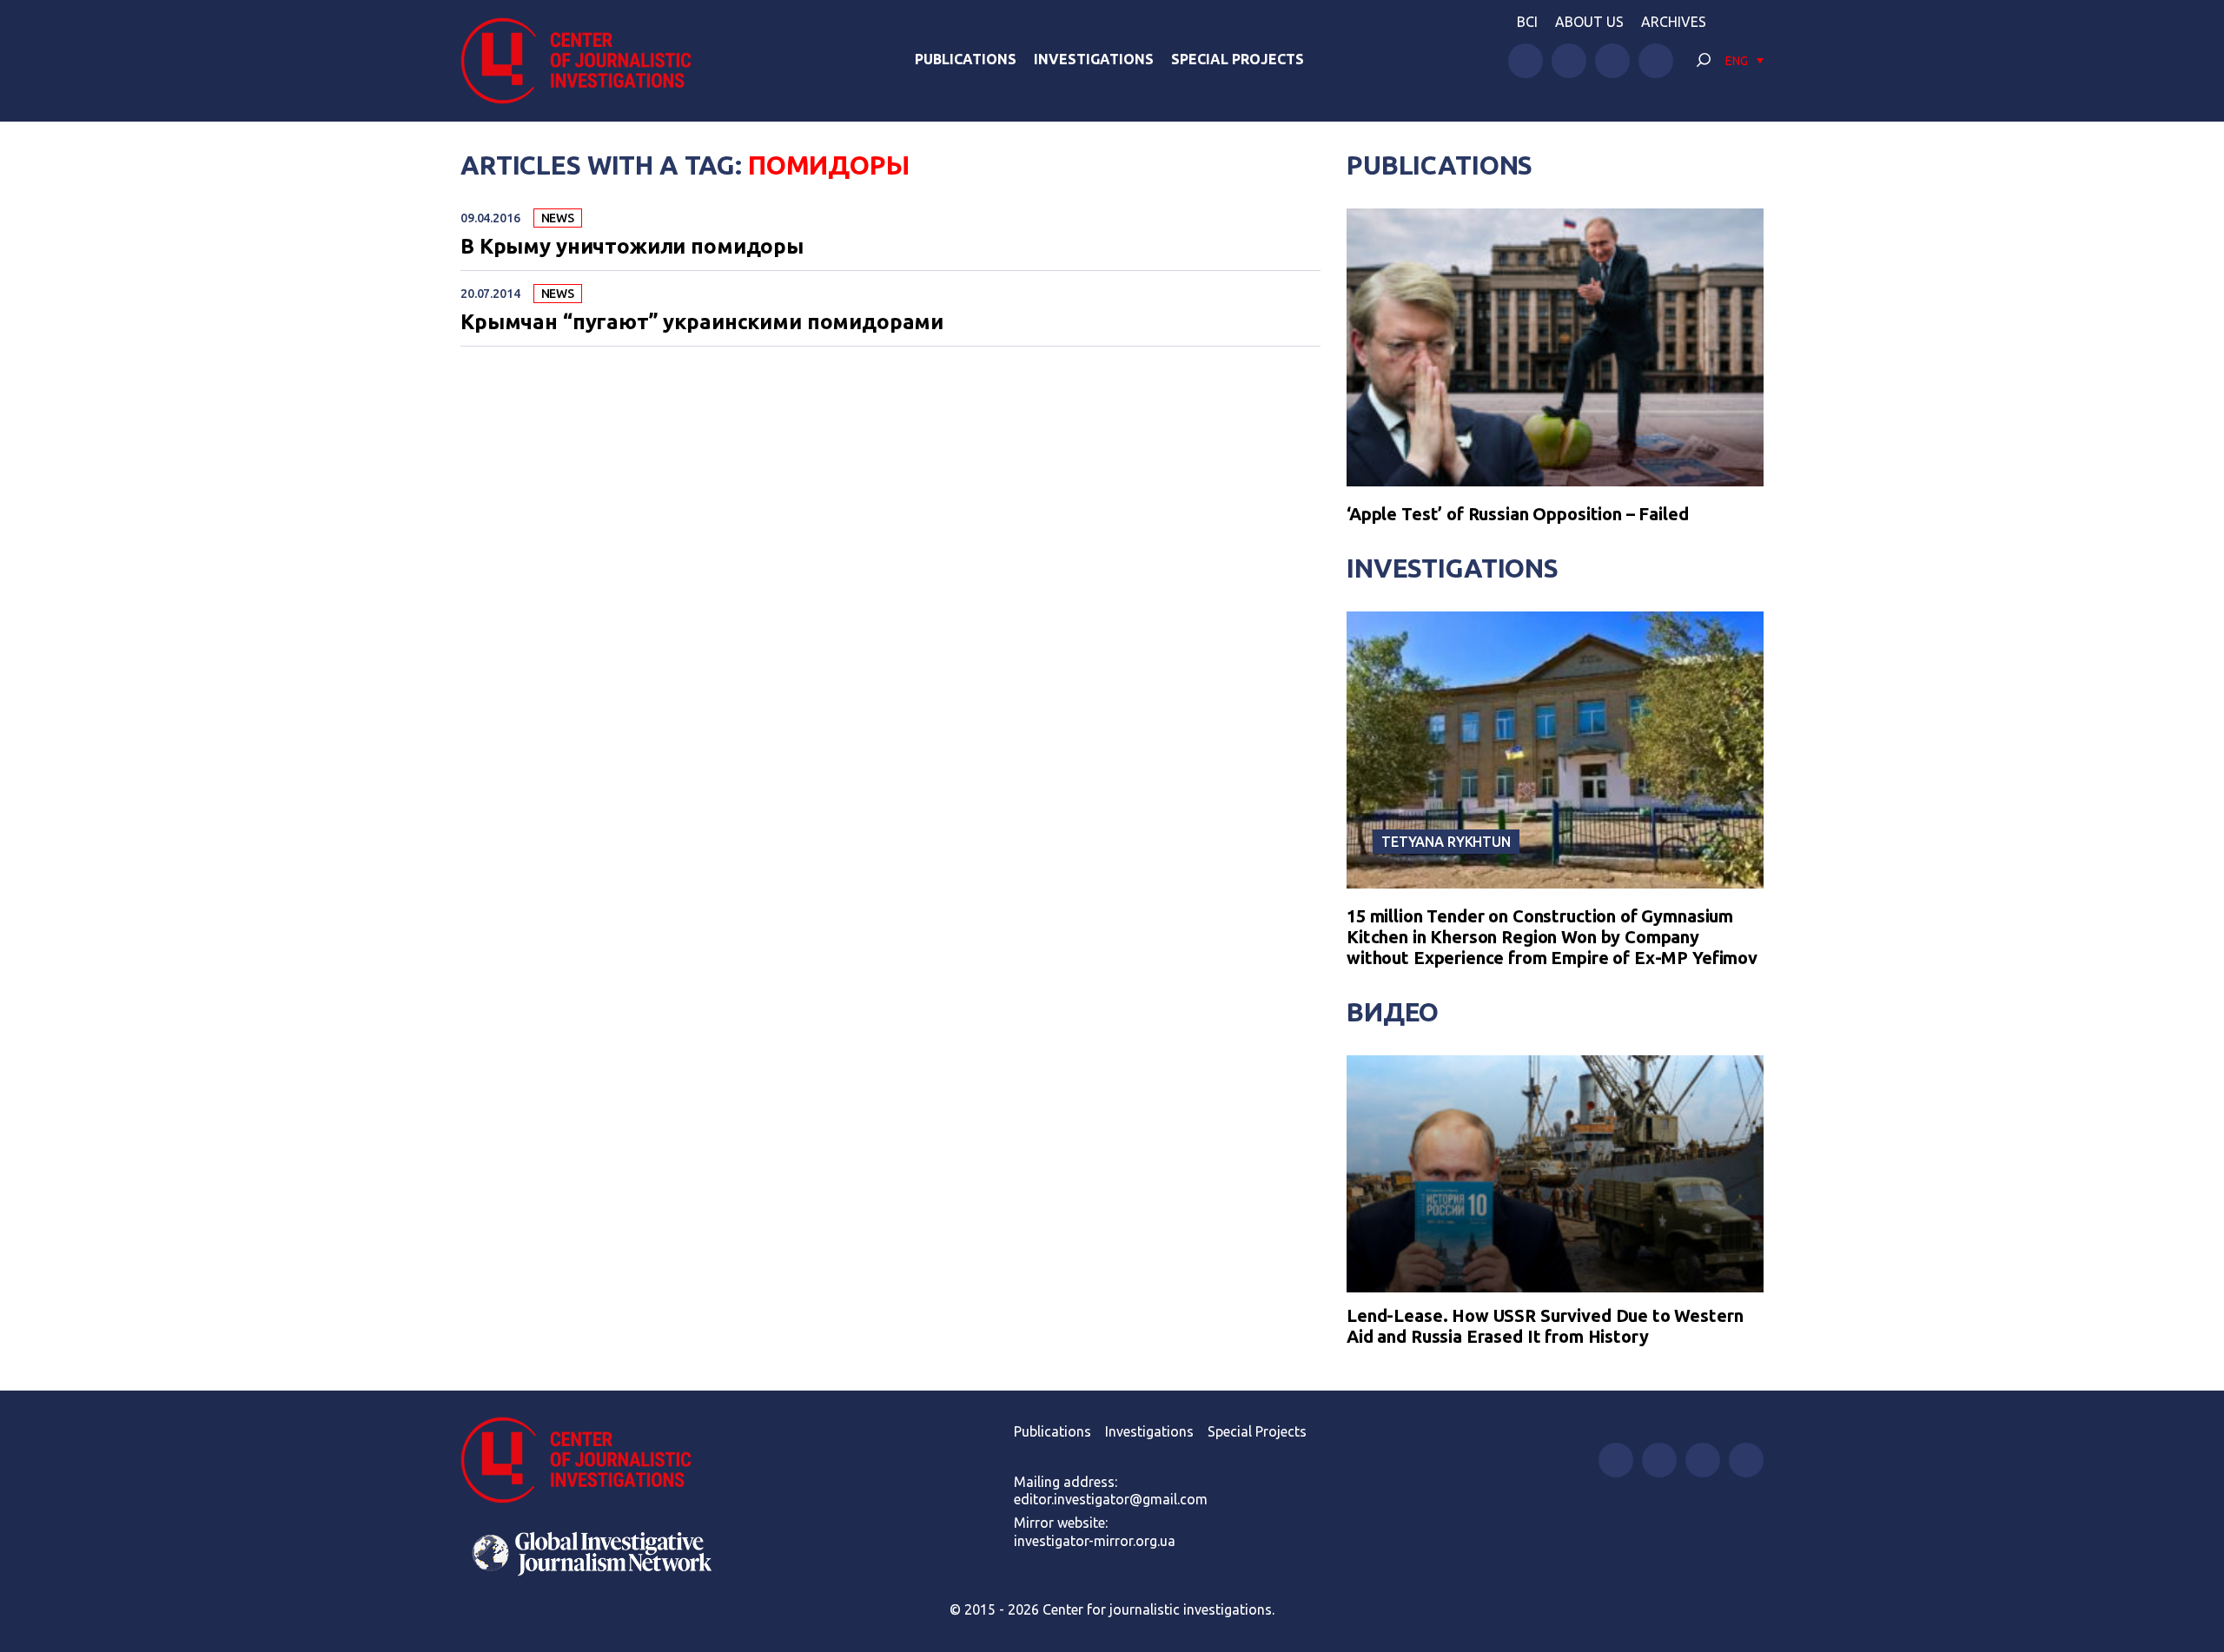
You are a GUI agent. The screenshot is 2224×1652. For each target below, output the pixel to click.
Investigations (1094, 59)
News (558, 218)
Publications (966, 59)
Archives (1674, 22)
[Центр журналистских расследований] (586, 61)
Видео (1393, 1012)
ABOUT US (1589, 22)
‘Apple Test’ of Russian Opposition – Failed (1518, 514)
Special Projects (1238, 59)
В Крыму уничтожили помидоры (632, 247)
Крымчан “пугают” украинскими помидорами (702, 322)
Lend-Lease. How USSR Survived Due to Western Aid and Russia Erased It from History (1545, 1326)
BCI (1527, 22)
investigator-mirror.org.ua (1095, 1541)
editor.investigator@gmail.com (1111, 1499)
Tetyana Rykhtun (1446, 842)
